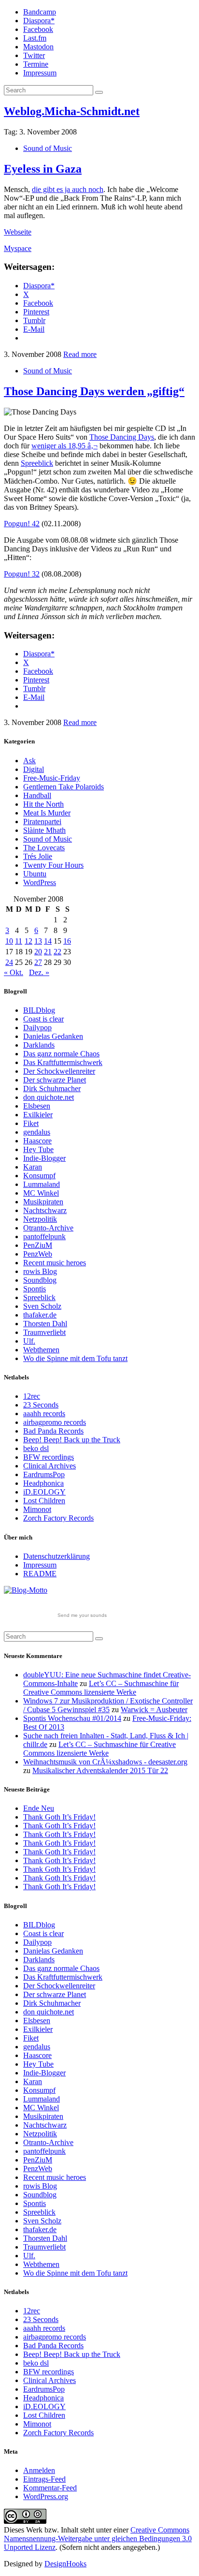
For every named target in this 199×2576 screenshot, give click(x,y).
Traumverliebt (44, 1332)
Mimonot (37, 1509)
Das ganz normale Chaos (61, 1054)
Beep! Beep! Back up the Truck (72, 1440)
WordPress (40, 882)
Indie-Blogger (44, 1158)
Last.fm (35, 38)
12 (28, 941)
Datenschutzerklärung (57, 1556)
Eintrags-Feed (44, 2479)
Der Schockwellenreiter (59, 1071)
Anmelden (39, 2470)
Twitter (34, 55)
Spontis (35, 1289)
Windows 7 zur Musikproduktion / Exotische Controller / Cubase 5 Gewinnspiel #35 (108, 1705)
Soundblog (40, 1280)
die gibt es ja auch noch (68, 189)
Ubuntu (35, 874)
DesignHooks (65, 2564)
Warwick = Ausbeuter (154, 1710)
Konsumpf (39, 1176)
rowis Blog (40, 1271)
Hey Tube (38, 1149)
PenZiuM (38, 1245)
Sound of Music (48, 148)
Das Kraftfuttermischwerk (63, 1062)
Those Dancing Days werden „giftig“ (94, 391)
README (40, 1574)
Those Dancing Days (122, 437)
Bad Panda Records (53, 1431)
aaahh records (44, 1414)
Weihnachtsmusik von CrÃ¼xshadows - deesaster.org (105, 1762)
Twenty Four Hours (53, 865)
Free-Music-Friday (52, 778)
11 (19, 941)
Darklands (39, 1045)
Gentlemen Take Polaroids (64, 787)
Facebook (38, 29)
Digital (34, 769)
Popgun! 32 (22, 574)
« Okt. (14, 972)
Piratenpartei (42, 822)
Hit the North (43, 804)
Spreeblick (37, 463)
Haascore (37, 1141)
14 (48, 941)
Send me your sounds (82, 1615)
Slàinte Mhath (44, 830)
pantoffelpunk (44, 1236)
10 (9, 941)
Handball (37, 795)
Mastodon (38, 47)
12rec (32, 1396)
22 (57, 952)
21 (48, 952)
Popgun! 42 (22, 524)
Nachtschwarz (45, 1210)
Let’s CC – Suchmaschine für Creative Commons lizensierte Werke (101, 1688)
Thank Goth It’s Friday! (59, 1817)
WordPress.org (46, 2496)
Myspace (18, 248)
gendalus (37, 1132)
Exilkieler (38, 1115)
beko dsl (36, 1448)
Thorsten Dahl (45, 1324)
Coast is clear (43, 1019)
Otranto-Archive (48, 1228)
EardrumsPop (44, 1474)
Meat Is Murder (47, 813)
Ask (29, 761)
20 (38, 952)
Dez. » (39, 972)
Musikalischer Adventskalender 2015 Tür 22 (100, 1770)
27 (38, 962)
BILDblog (39, 1010)
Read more (80, 354)
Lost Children (44, 1501)
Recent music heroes (55, 1263)
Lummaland (42, 1184)
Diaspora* (39, 21)
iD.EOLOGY (44, 1492)
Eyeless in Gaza (43, 169)
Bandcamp (40, 12)
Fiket (31, 1123)
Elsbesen (37, 1106)
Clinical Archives (50, 1466)
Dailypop (37, 1028)
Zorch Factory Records (58, 1518)
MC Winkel (41, 1193)
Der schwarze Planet (55, 1080)
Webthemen (41, 1350)
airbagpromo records (55, 1422)
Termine (36, 64)
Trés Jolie (38, 856)
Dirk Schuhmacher (52, 1088)
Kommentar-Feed (50, 2488)
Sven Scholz (42, 1306)
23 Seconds (41, 1405)
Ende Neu (39, 1808)
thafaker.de (40, 1315)
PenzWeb (38, 1254)
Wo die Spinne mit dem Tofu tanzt (75, 1358)
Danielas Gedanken (53, 1036)
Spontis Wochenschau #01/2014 (72, 1718)
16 (67, 941)
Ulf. (29, 1341)
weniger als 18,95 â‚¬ (64, 446)
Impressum (40, 73)
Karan (33, 1167)
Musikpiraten (43, 1202)
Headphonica (43, 1483)
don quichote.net (49, 1097)
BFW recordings (49, 1457)
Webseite (18, 232)
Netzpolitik (40, 1219)
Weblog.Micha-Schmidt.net (72, 111)
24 (9, 962)
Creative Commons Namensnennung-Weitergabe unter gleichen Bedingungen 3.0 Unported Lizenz (98, 2539)
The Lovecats (44, 848)
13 (38, 941)
